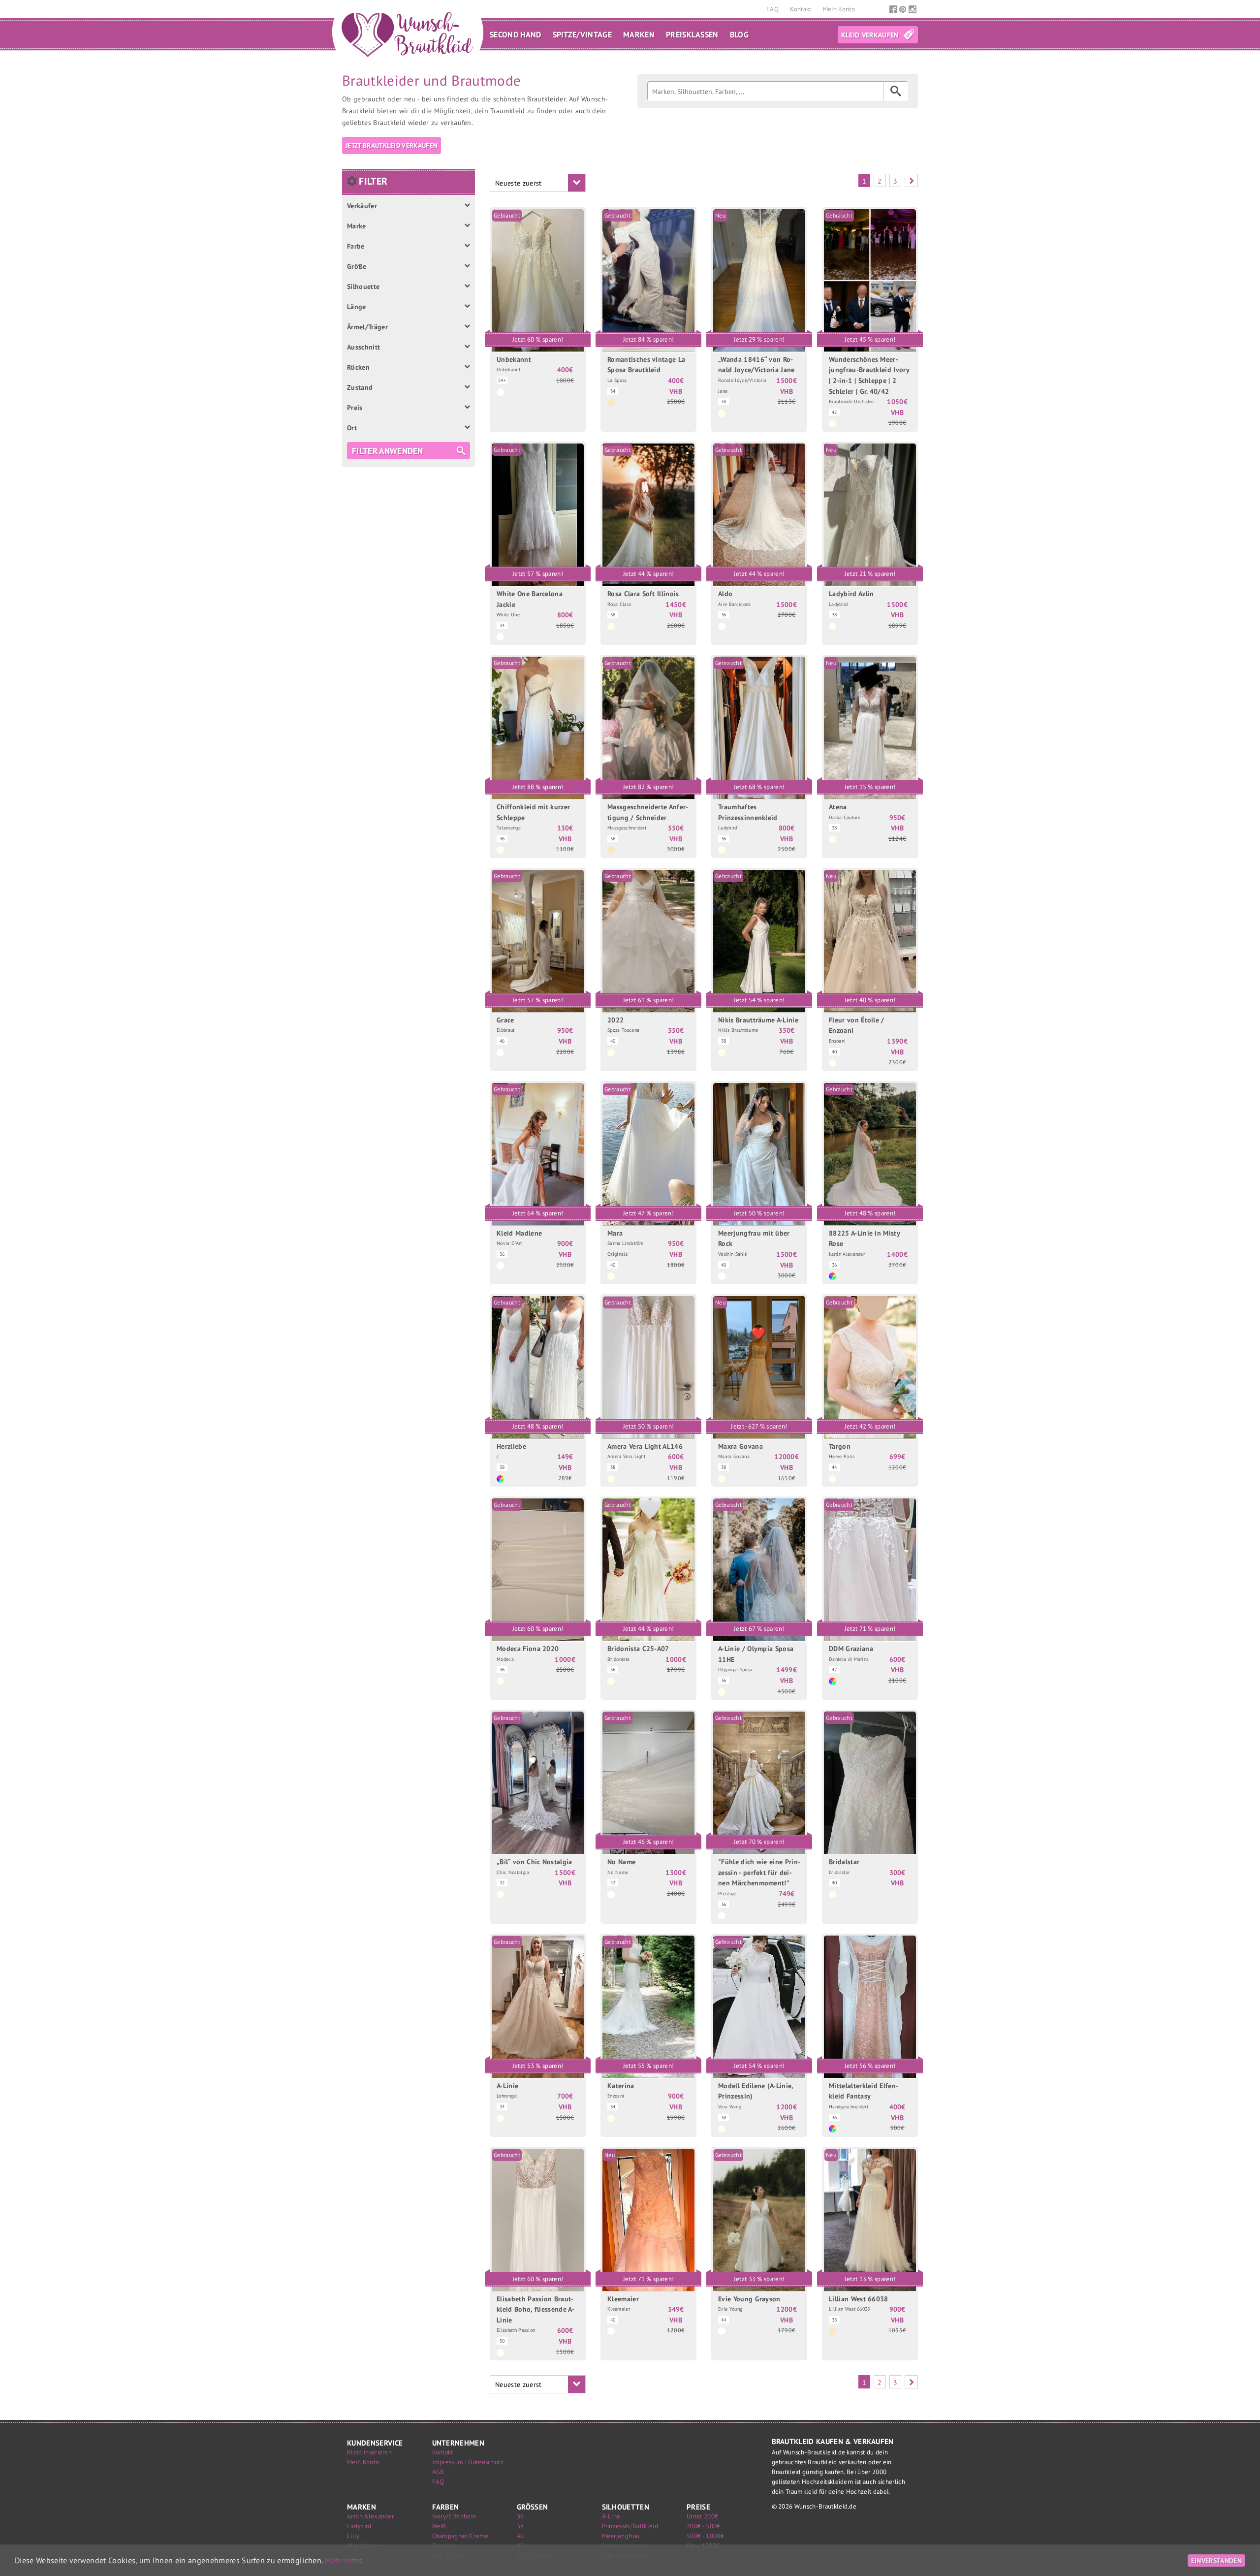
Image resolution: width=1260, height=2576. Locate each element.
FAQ (773, 9)
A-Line (611, 2516)
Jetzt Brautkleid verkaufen (392, 145)
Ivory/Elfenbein (454, 2516)
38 (520, 2526)
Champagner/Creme (460, 2536)
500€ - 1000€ (705, 2536)
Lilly (353, 2536)
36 (520, 2516)
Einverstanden (1216, 2560)
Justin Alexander (370, 2516)
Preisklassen (692, 34)
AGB (438, 2472)
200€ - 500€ (704, 2526)
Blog (739, 34)
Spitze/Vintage (582, 34)
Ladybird (359, 2526)
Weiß (439, 2526)
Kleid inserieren (369, 2452)
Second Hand (516, 34)
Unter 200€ (702, 2516)
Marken (639, 34)
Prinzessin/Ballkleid (630, 2526)
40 (520, 2536)
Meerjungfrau (621, 2536)
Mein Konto (839, 9)
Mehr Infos (344, 2560)
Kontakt (802, 9)
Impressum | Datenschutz (468, 2462)
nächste (911, 180)
